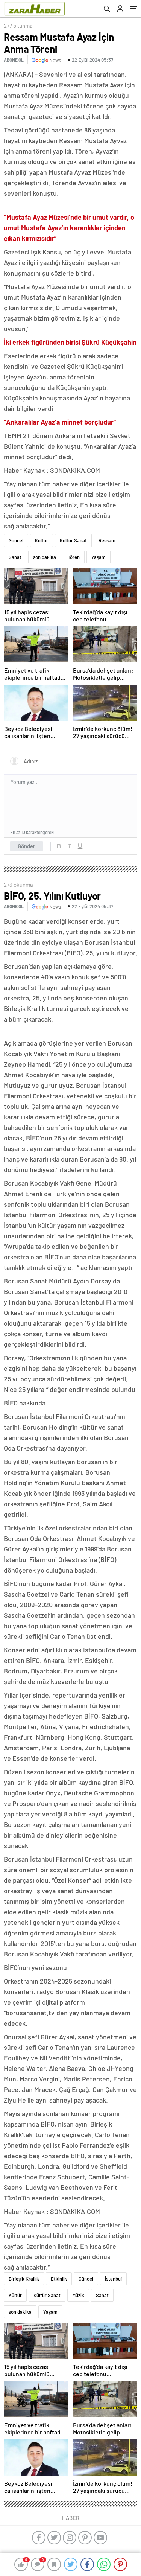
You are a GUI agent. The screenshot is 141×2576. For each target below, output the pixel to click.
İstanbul (113, 2279)
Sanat (15, 557)
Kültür (42, 540)
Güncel (16, 540)
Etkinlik (59, 2279)
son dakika (45, 557)
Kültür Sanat (73, 540)
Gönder (27, 846)
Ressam (107, 540)
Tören (74, 557)
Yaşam (99, 557)
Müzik (78, 2295)
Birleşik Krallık (24, 2279)
